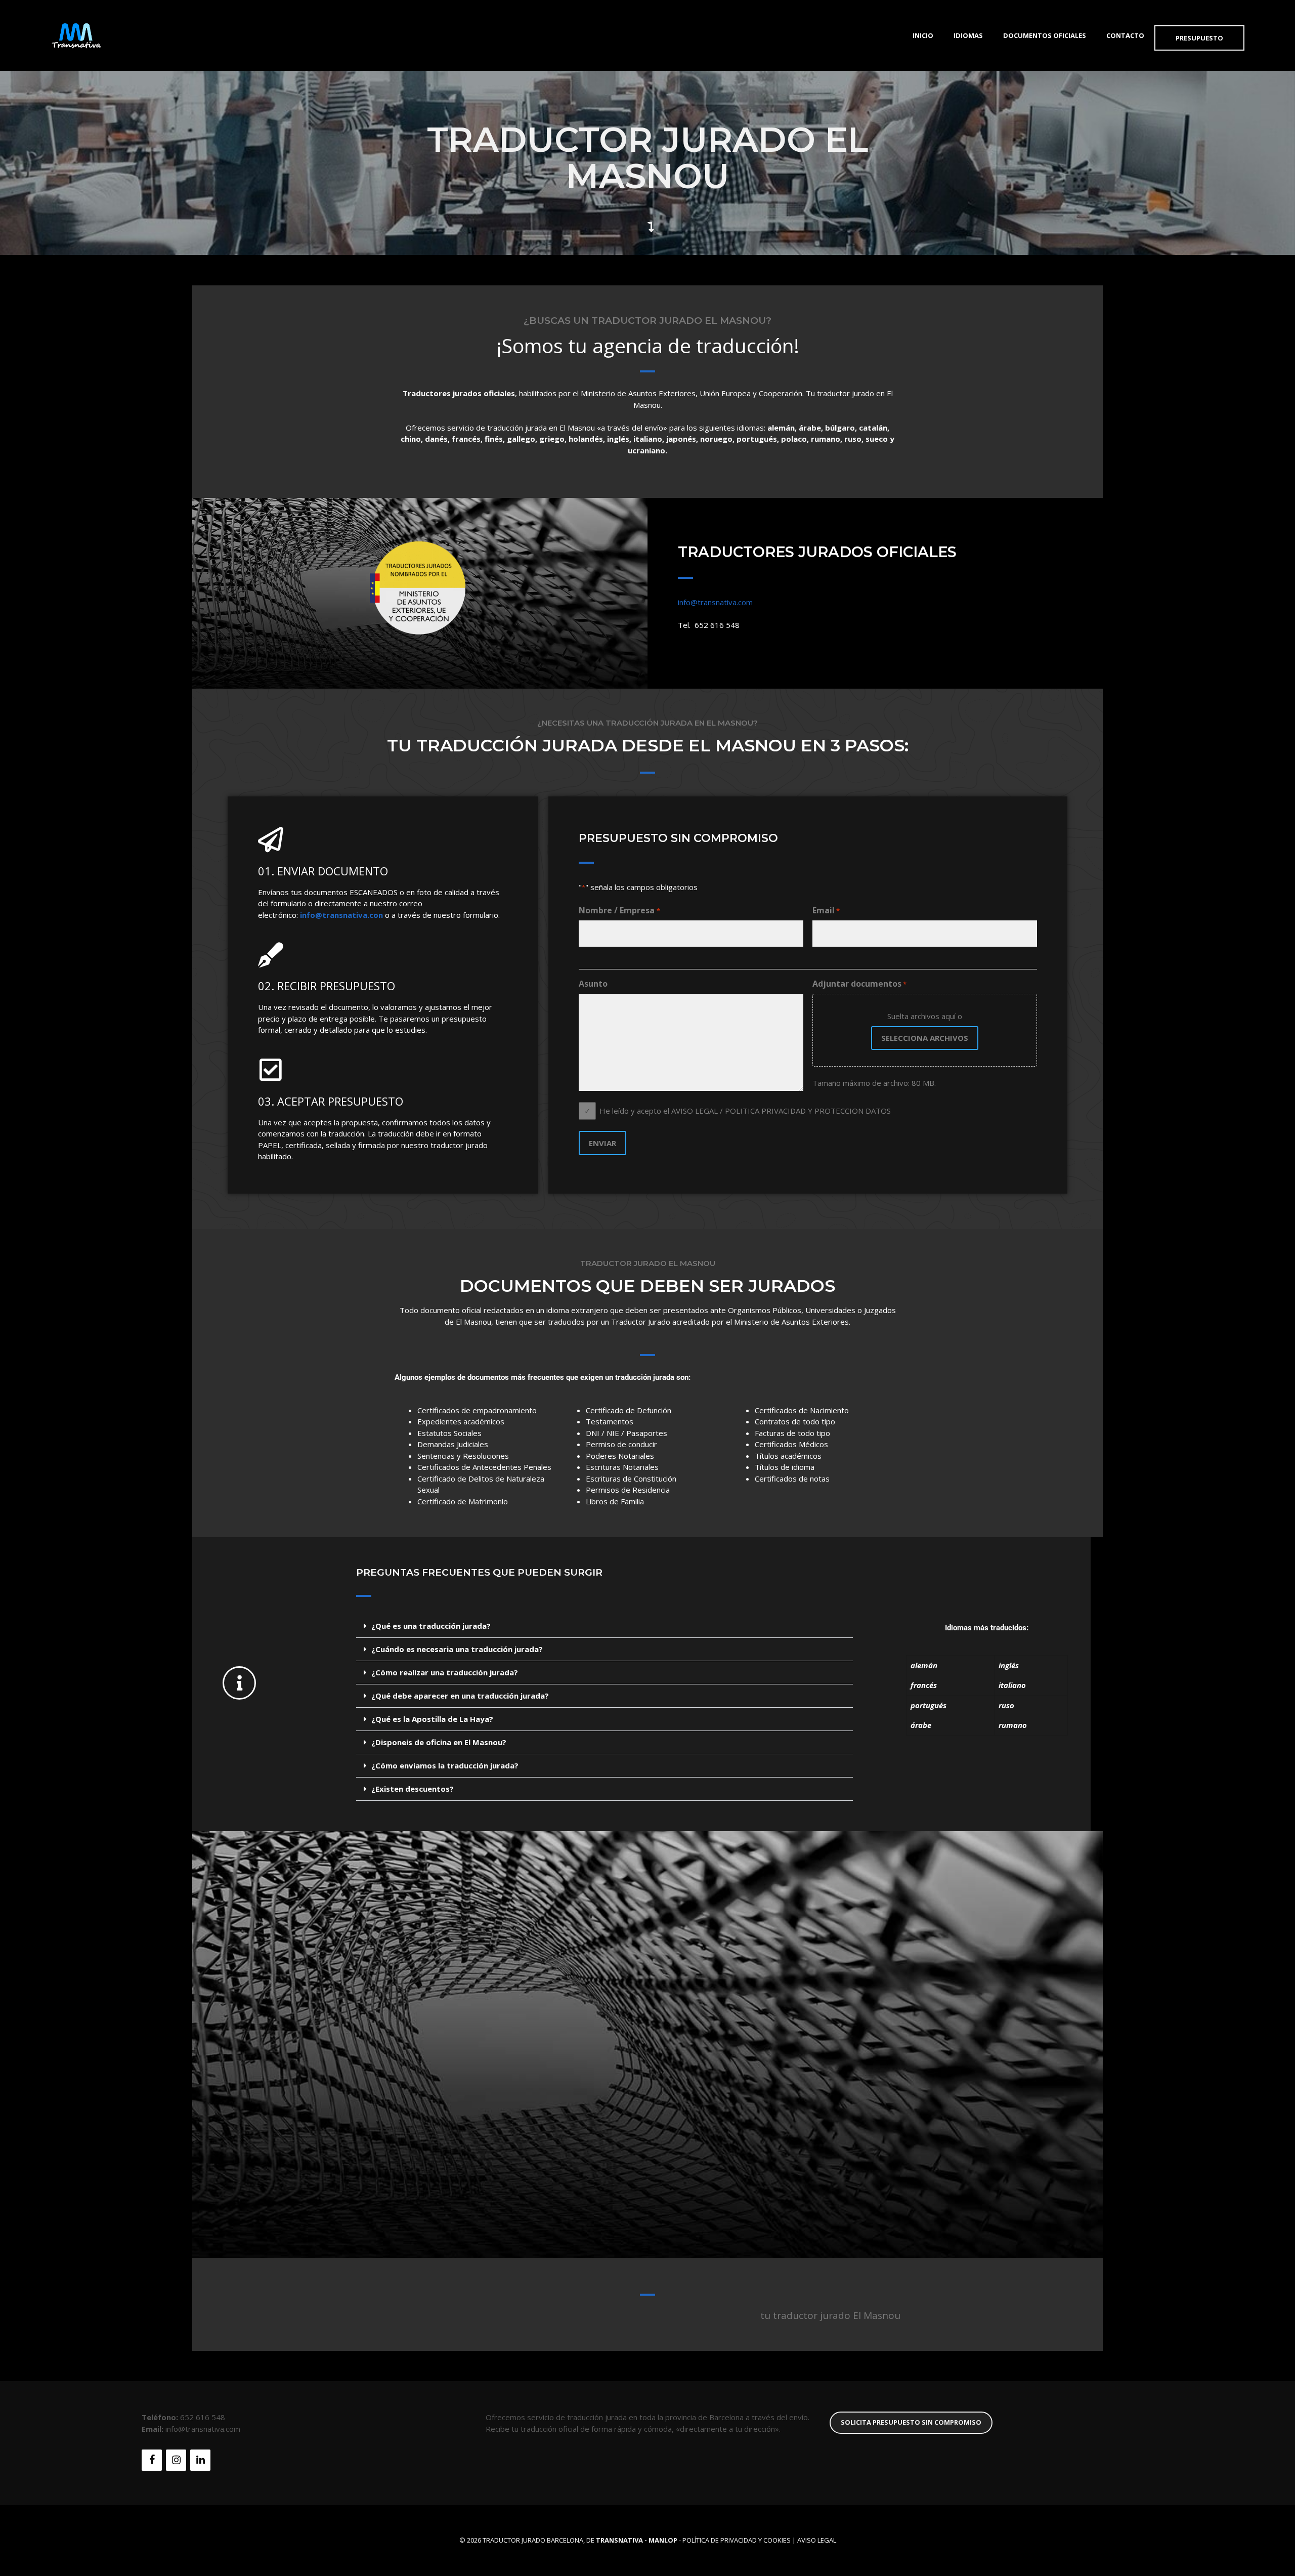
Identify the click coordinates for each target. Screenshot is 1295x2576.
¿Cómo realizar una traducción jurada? (445, 1672)
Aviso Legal (817, 2540)
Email (826, 910)
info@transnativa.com (715, 602)
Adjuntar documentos (859, 984)
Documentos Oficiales (1045, 35)
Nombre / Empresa (619, 910)
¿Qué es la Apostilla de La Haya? (432, 1719)
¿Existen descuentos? (413, 1789)
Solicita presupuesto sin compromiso (911, 2422)
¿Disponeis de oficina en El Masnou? (439, 1742)
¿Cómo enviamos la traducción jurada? (445, 1765)
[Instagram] (176, 2460)
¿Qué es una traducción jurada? (431, 1626)
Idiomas (968, 35)
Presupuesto (1199, 38)
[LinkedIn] (200, 2460)
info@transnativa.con (341, 915)
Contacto (1125, 35)
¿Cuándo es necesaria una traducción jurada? (457, 1649)
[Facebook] (152, 2460)
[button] (605, 1626)
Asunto (593, 984)
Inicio (923, 35)
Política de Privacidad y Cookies (737, 2540)
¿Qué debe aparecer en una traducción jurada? (460, 1696)
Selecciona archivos (925, 1038)
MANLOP (663, 2540)
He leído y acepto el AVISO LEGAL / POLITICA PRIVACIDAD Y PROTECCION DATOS (745, 1111)
